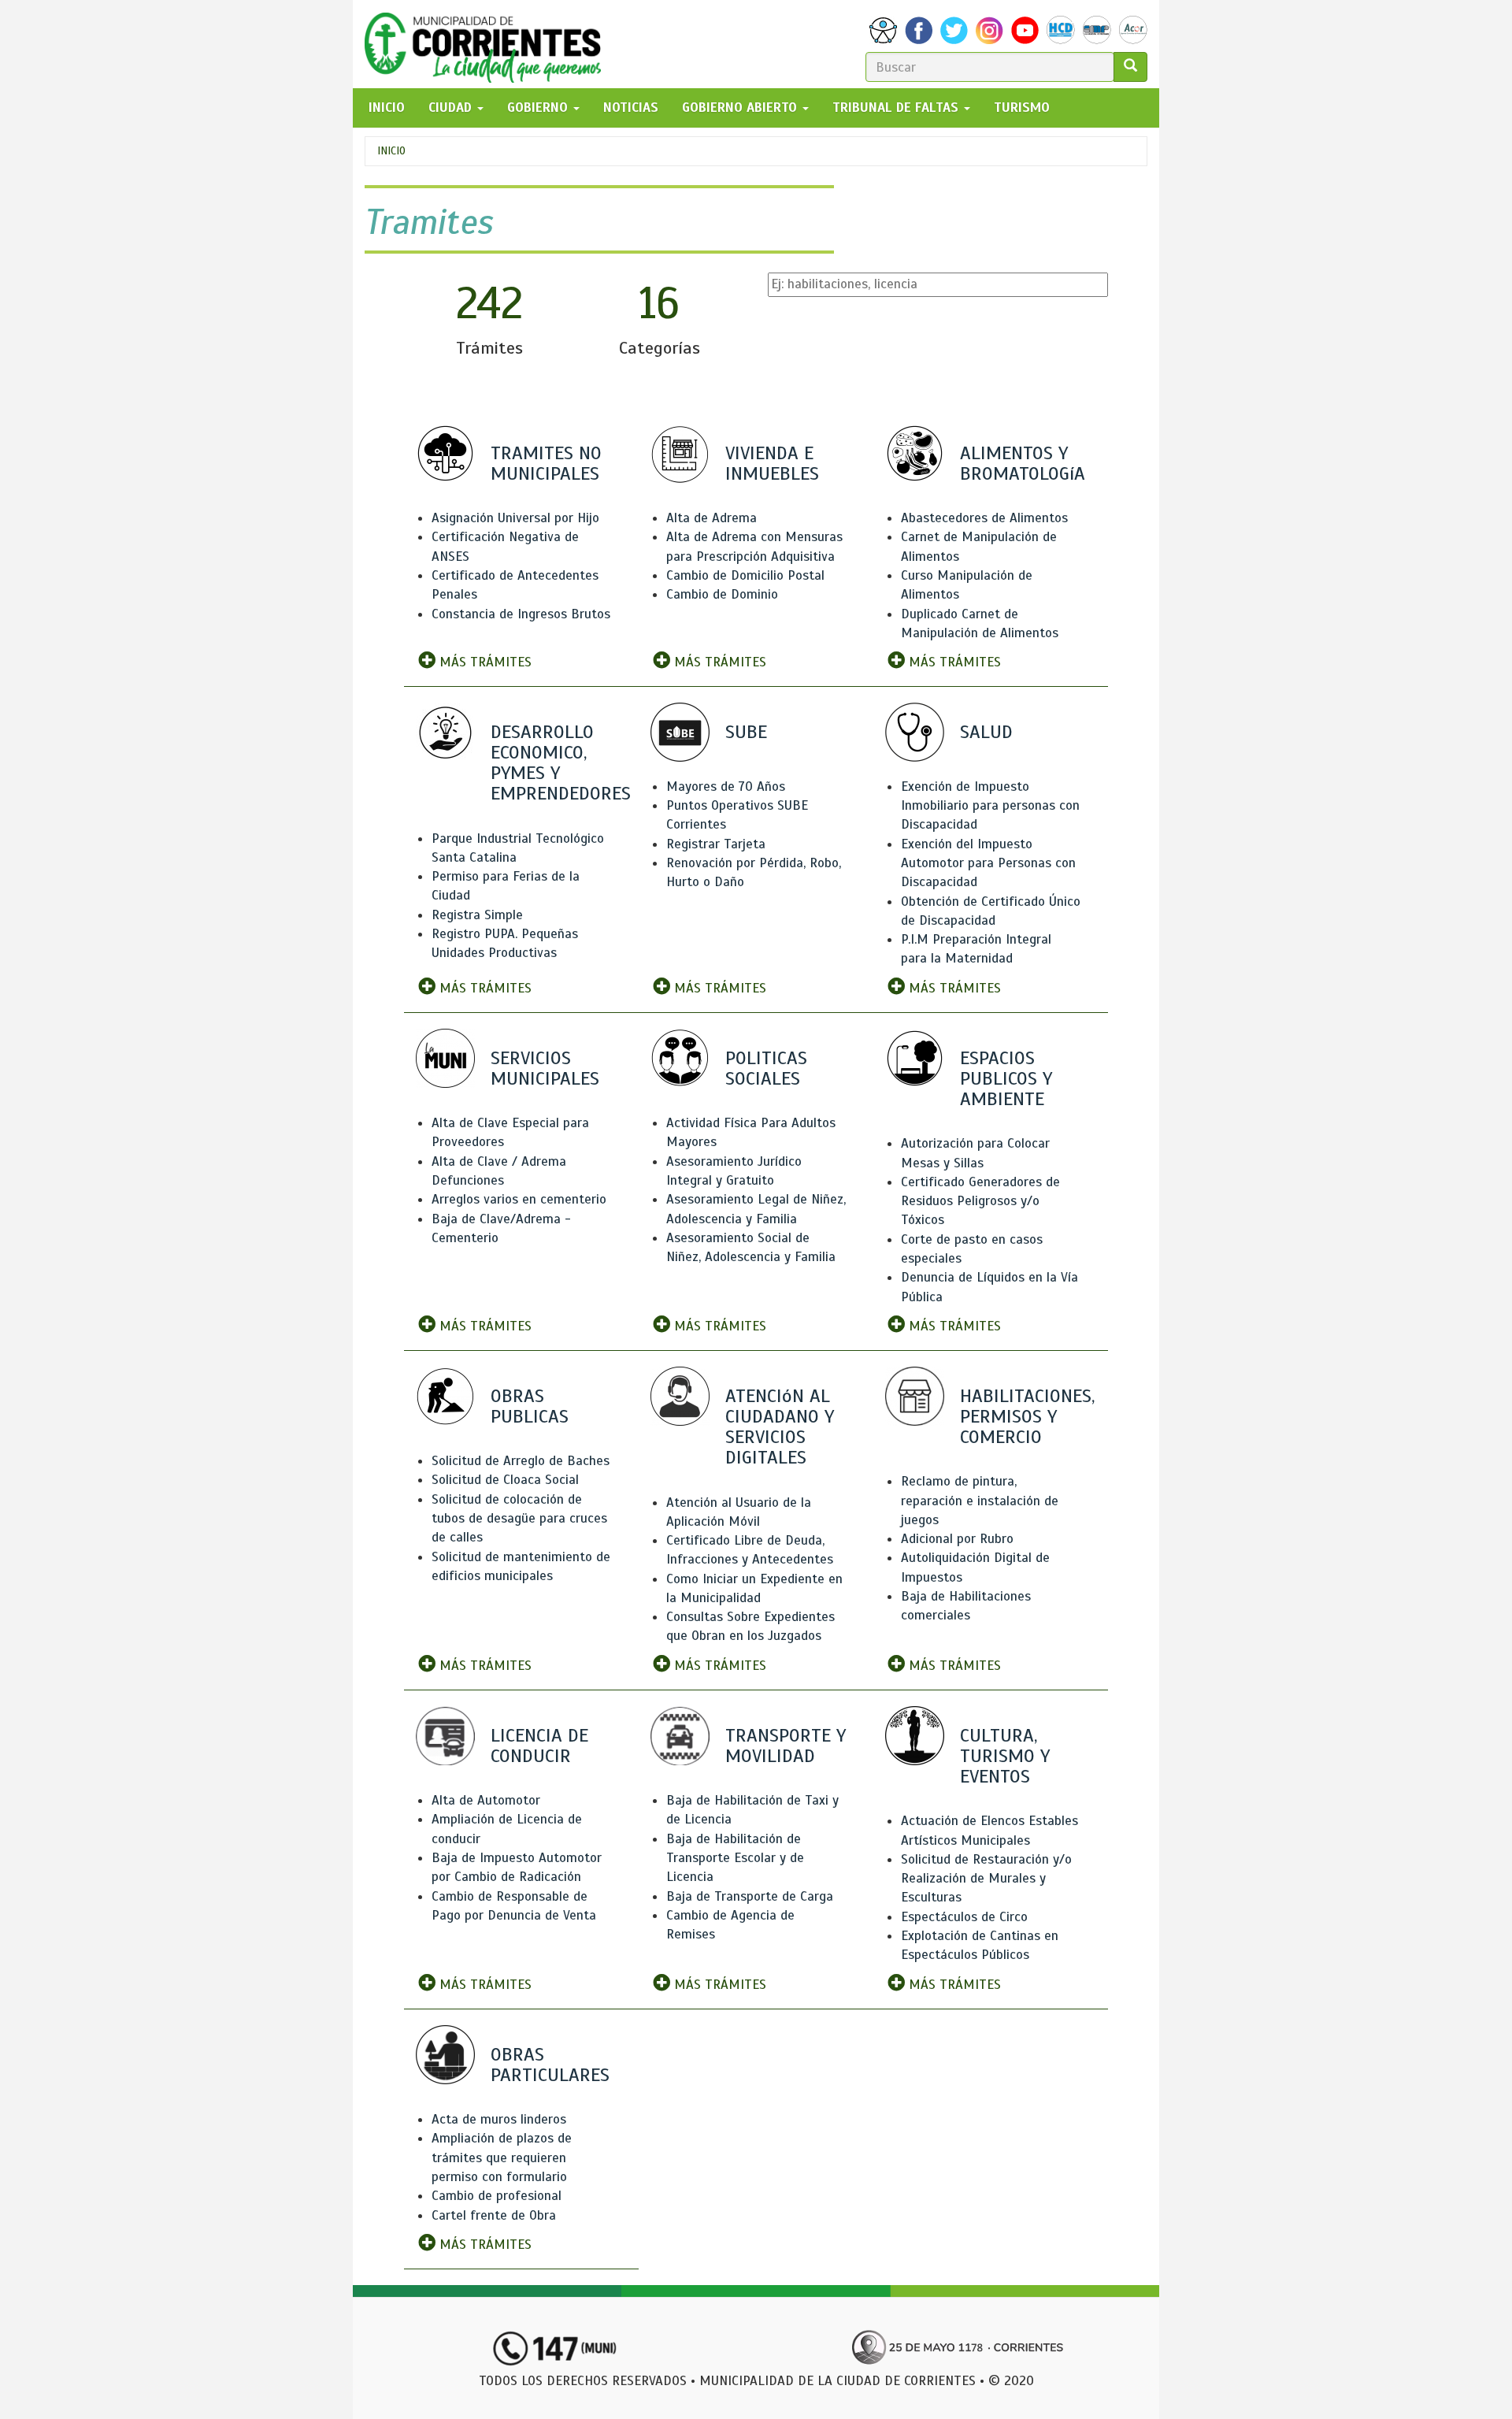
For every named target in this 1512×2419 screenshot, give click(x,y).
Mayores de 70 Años (726, 787)
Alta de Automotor (486, 1800)
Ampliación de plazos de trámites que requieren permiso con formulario (502, 2157)
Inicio (391, 151)
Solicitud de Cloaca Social (505, 1480)
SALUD (986, 732)
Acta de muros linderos (499, 2119)
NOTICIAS (631, 108)
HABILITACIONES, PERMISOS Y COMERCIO (1027, 1416)
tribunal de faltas (897, 108)
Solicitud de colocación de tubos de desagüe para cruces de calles (519, 1519)
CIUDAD (452, 108)
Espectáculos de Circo (964, 1917)
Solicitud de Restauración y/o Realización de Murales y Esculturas (986, 1879)
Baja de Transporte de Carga (750, 1896)
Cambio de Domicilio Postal (745, 575)
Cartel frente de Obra (494, 2215)
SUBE (746, 732)
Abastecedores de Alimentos (984, 518)
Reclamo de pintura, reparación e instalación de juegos (980, 1501)
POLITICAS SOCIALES (766, 1068)
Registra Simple (477, 915)
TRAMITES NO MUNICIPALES (546, 463)
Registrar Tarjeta (716, 844)
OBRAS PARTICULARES (550, 2065)
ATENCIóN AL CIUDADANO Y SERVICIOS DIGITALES (780, 1427)
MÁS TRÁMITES (484, 662)
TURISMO (1022, 108)
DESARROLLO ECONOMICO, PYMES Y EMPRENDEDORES (561, 763)
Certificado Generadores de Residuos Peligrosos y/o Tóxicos (980, 1201)
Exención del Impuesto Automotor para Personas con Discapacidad (988, 863)
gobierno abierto (741, 108)
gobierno (539, 108)
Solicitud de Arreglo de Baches (521, 1461)
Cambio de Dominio (722, 594)
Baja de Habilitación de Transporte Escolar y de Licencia (735, 1858)
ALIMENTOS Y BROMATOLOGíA (1023, 463)
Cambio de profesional (497, 2196)
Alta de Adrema (712, 518)
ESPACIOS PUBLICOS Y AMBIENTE (1006, 1078)
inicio (387, 108)
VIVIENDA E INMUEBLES (772, 463)
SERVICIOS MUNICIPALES (545, 1068)
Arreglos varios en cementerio (519, 1199)
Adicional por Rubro (957, 1539)
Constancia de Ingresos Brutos (521, 614)
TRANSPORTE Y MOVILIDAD (786, 1746)
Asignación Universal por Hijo (515, 518)
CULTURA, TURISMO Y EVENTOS (1005, 1756)
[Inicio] (489, 44)
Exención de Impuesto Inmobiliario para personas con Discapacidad (990, 806)
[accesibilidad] (883, 30)
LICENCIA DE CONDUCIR (539, 1746)
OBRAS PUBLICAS (530, 1406)
